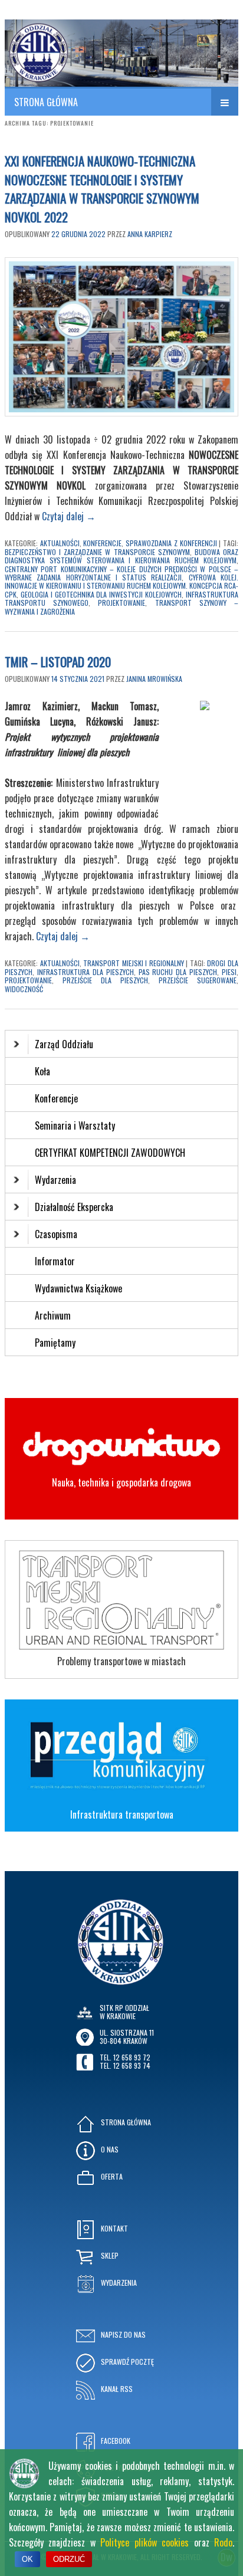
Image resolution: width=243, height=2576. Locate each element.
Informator (55, 1261)
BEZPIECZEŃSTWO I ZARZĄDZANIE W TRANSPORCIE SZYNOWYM (97, 552)
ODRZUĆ (69, 2559)
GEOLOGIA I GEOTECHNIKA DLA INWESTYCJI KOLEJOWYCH (101, 594)
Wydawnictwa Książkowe (78, 1288)
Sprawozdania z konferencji (171, 543)
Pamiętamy (55, 1343)
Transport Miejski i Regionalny (134, 963)
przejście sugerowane (198, 980)
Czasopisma (56, 1234)
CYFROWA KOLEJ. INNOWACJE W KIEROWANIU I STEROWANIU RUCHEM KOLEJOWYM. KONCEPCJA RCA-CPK (121, 586)
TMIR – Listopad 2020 (58, 662)
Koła (42, 1071)
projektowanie (121, 603)
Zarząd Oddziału (64, 1044)
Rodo (223, 2542)
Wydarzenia (55, 1180)
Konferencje (102, 543)
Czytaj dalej (69, 516)
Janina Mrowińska (154, 679)
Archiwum (53, 1315)
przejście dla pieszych (105, 980)
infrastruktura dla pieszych (86, 972)
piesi (229, 972)
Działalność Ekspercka (74, 1207)
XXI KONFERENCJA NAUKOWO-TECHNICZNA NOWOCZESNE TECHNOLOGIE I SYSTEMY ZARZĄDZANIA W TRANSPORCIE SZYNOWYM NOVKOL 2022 (102, 189)
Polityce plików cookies (145, 2542)
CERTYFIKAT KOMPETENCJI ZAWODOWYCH (110, 1153)
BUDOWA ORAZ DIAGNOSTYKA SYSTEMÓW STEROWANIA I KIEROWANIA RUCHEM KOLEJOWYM (121, 556)
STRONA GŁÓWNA (46, 102)
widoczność (24, 989)
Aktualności (60, 543)
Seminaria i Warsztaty (75, 1125)
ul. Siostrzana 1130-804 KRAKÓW (127, 2037)
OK (27, 2559)
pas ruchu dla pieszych (178, 972)
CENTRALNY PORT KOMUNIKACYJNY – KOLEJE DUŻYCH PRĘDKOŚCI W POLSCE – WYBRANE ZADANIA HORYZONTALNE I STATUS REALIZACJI (121, 573)
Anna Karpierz (150, 234)
